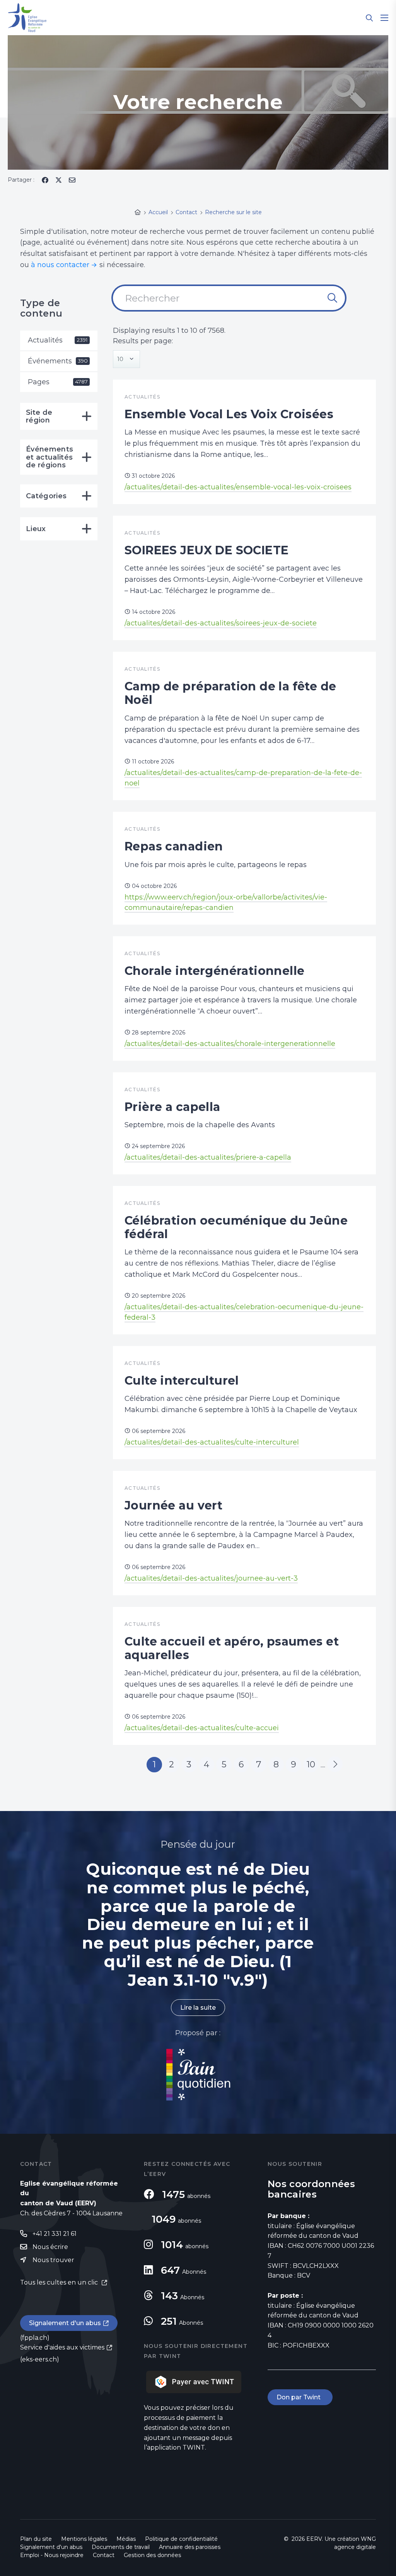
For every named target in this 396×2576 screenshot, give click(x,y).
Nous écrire (50, 2247)
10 (311, 1764)
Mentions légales (84, 2539)
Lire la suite (198, 2008)
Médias (126, 2539)
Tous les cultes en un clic (60, 2282)
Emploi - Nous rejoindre (52, 2555)
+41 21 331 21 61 (55, 2234)
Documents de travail (121, 2547)
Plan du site (36, 2539)
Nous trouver (53, 2260)
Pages (58, 382)
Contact (104, 2555)
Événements (58, 361)
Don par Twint (300, 2397)
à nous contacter (60, 265)
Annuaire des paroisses (190, 2547)
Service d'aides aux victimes (62, 2347)
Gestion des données (152, 2555)
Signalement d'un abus (65, 2323)
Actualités (58, 340)
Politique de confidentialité (181, 2539)
